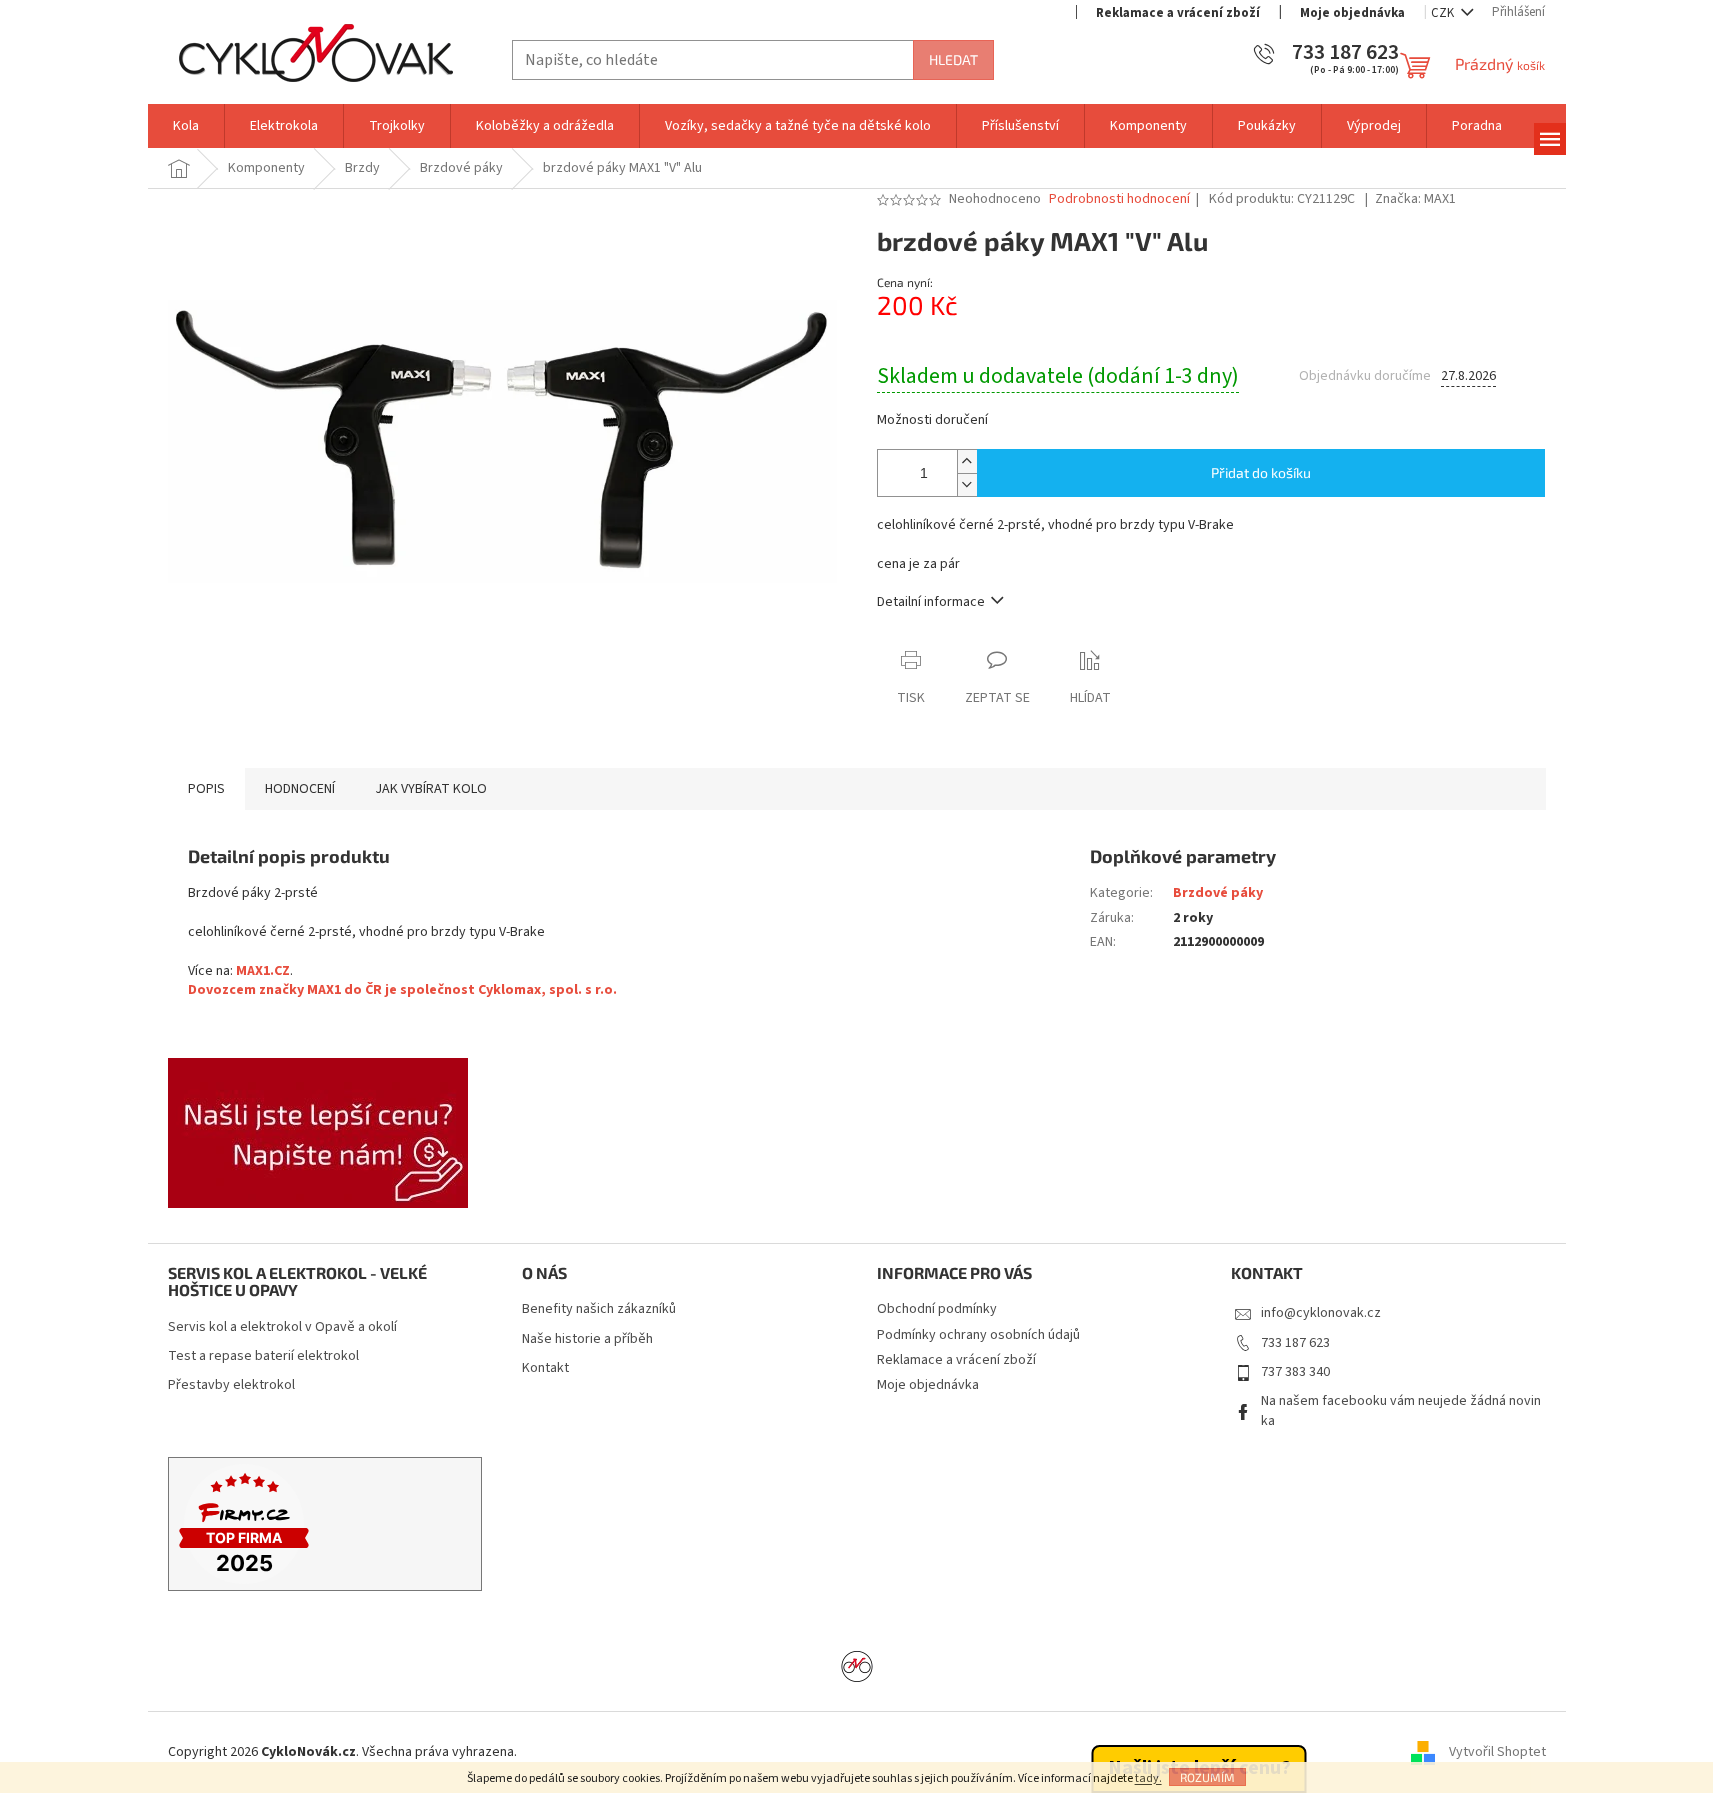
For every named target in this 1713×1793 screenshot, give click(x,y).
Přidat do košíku (1261, 472)
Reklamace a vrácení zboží (1178, 13)
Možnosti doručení (932, 420)
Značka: (1415, 199)
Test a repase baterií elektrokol (263, 1356)
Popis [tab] (206, 789)
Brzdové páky (1218, 893)
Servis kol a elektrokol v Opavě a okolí (282, 1327)
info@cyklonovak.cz (1321, 1313)
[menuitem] (186, 126)
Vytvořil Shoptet (1497, 1752)
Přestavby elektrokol (231, 1385)
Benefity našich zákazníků (599, 1309)
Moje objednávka (1352, 13)
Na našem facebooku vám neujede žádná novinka (1401, 1410)
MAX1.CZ (263, 971)
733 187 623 (1295, 1343)
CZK (1444, 13)
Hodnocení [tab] (300, 789)
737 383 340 (1295, 1372)
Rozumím (1207, 1777)
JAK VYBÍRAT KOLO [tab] (431, 789)
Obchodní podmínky (937, 1309)
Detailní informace (931, 602)
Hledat (953, 59)
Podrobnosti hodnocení (1119, 199)
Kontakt (545, 1368)
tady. (1148, 1778)
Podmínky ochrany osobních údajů (978, 1335)
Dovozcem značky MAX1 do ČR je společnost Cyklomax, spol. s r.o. (402, 990)
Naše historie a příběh (587, 1339)
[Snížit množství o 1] (967, 484)
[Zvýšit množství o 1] (967, 461)
